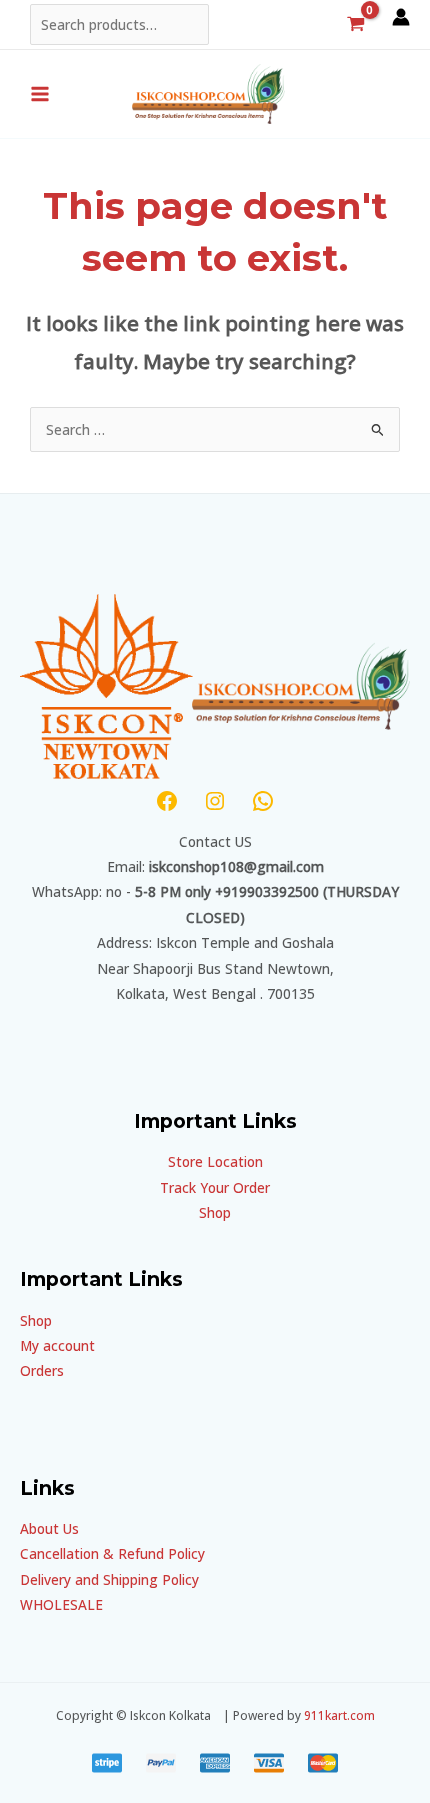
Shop (215, 1212)
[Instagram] (215, 801)
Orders (42, 1370)
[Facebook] (167, 801)
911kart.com (339, 1715)
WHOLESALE (61, 1604)
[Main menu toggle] (39, 93)
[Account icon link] (401, 17)
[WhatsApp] (263, 801)
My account (57, 1345)
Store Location (215, 1161)
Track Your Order (215, 1187)
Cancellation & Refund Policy (112, 1553)
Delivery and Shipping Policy (109, 1579)
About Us (49, 1528)
